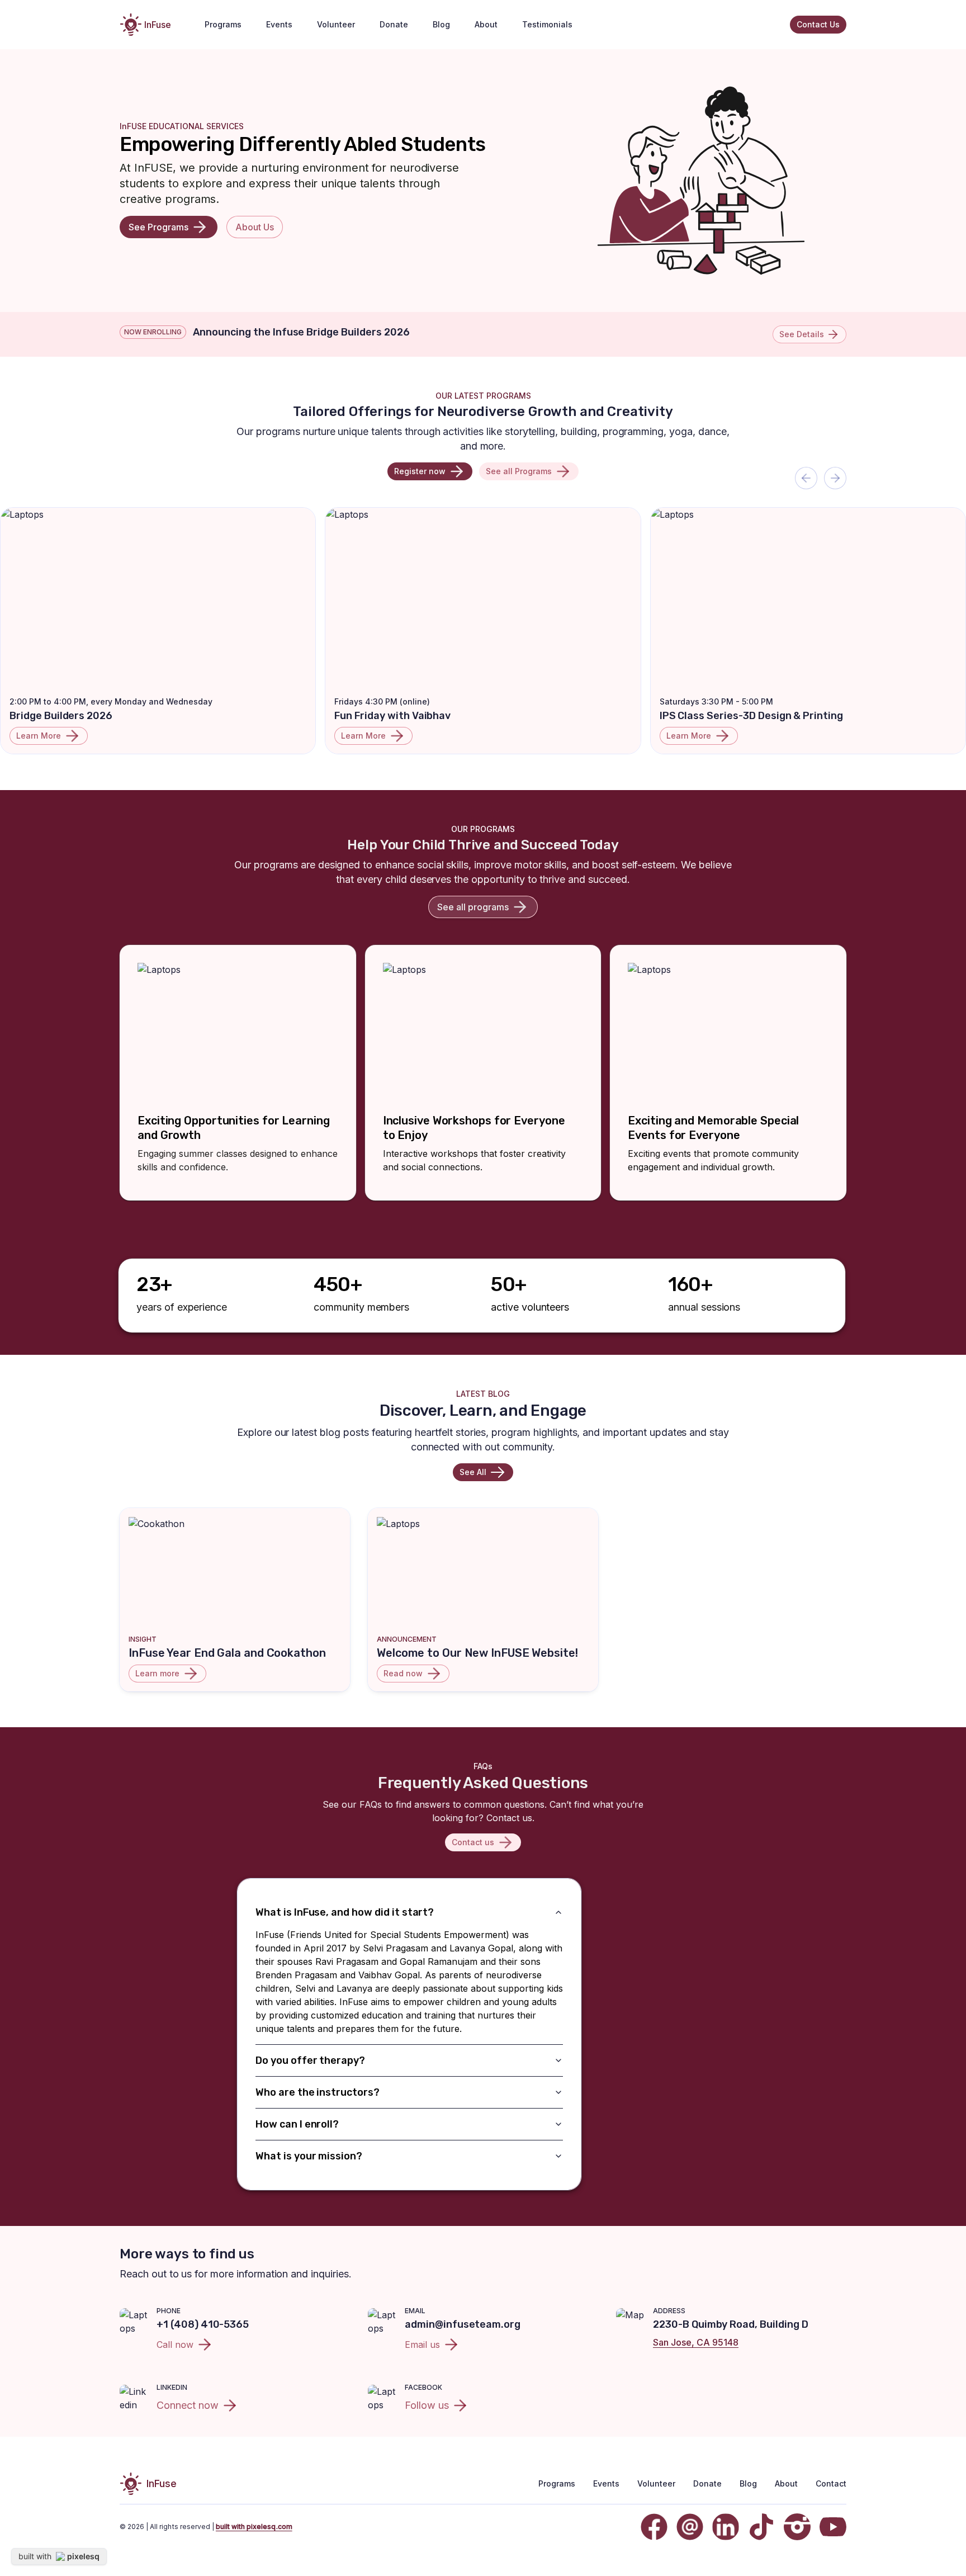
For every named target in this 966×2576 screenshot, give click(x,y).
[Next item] (835, 478)
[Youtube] (833, 2527)
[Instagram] (797, 2527)
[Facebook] (654, 2527)
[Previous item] (806, 478)
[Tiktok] (761, 2527)
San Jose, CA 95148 (696, 2342)
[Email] (690, 2527)
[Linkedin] (726, 2527)
